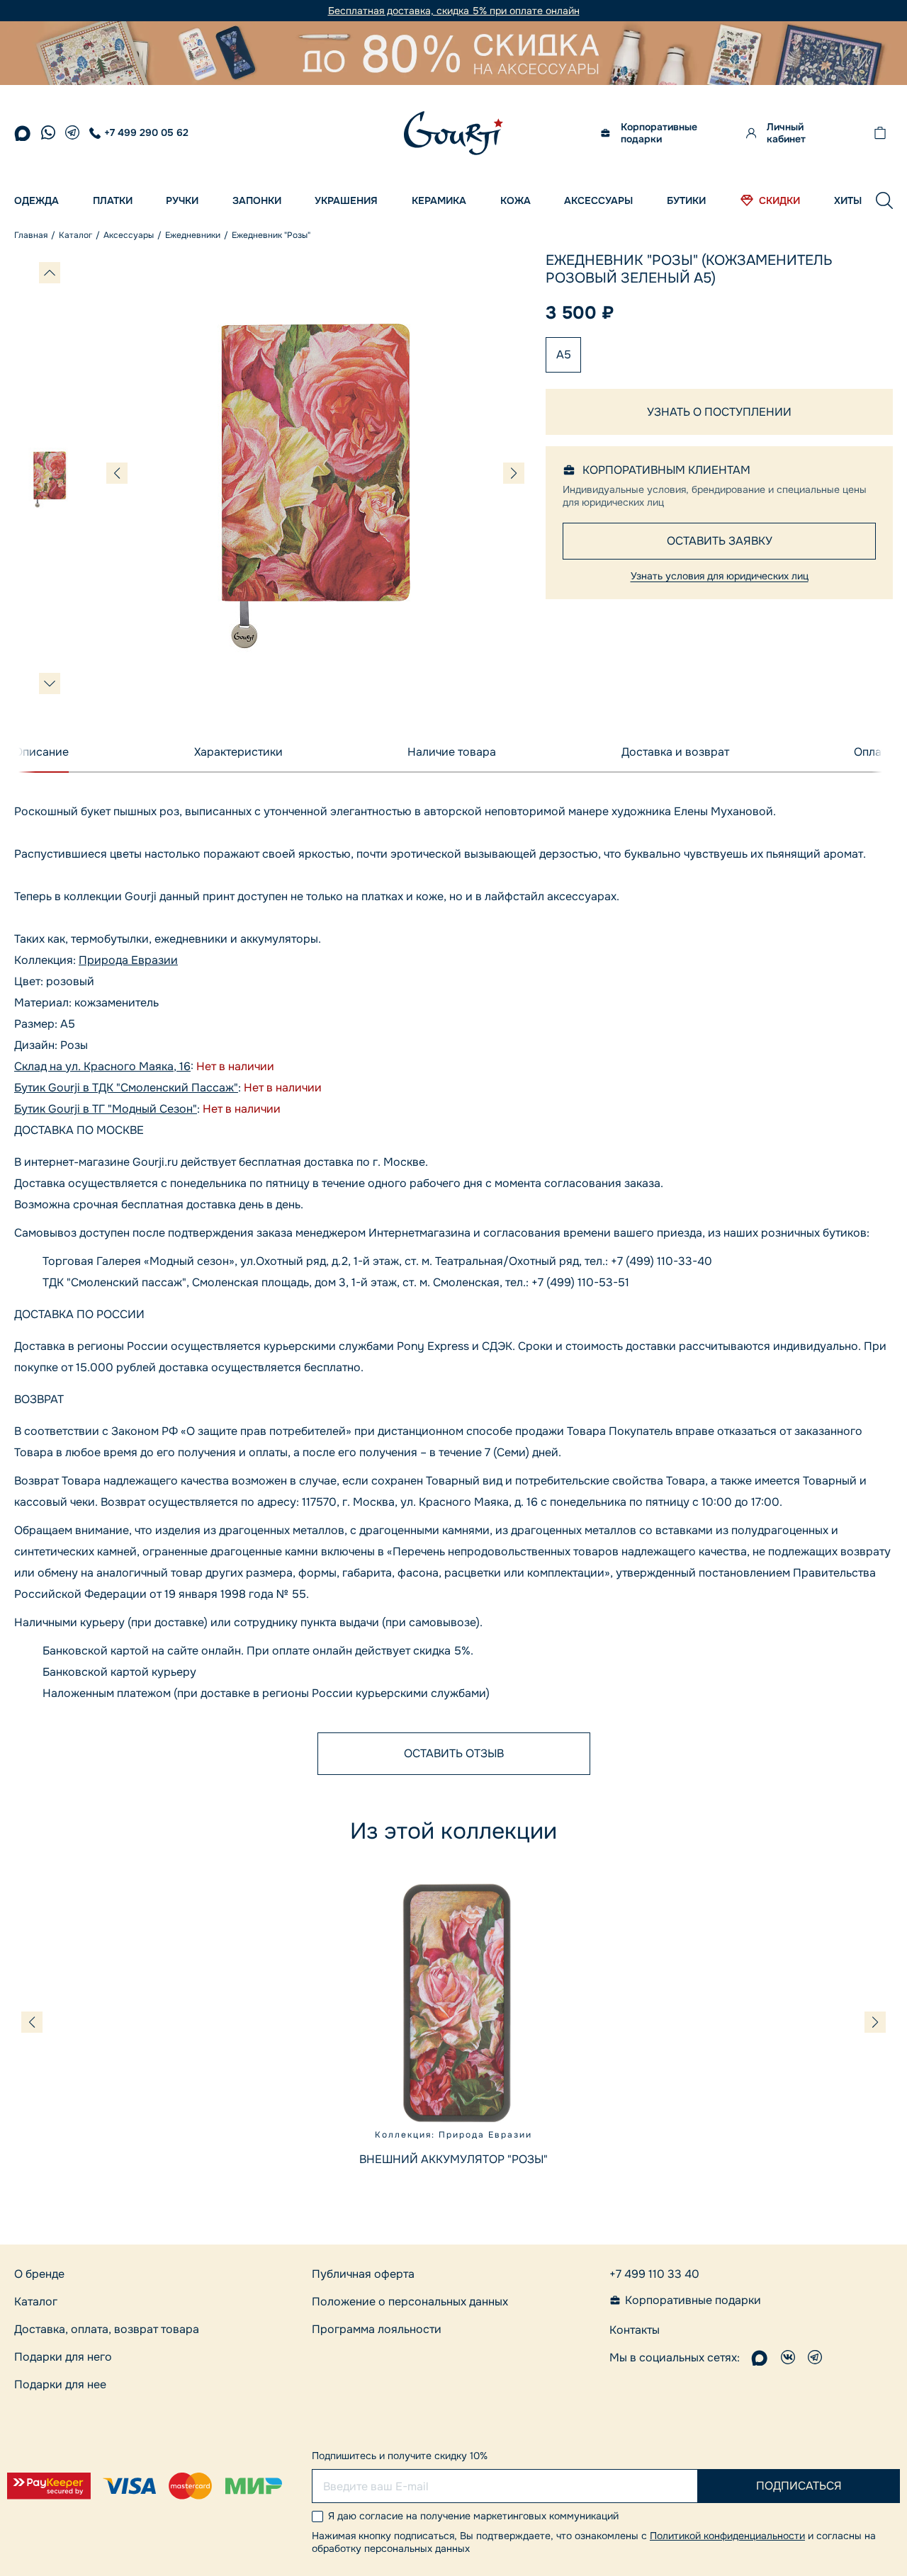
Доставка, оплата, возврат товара (107, 2329)
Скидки (779, 200)
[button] (884, 200)
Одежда (36, 200)
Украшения (346, 200)
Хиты (848, 200)
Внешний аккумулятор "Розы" (453, 2159)
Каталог (36, 2302)
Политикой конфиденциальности (727, 2536)
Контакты (635, 2330)
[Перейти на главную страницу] (453, 133)
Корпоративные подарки (659, 133)
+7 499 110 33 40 (654, 2274)
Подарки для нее (60, 2384)
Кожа (516, 200)
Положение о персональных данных (410, 2302)
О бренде (39, 2274)
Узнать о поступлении (719, 412)
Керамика (439, 200)
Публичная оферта (363, 2274)
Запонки (257, 200)
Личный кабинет (786, 133)
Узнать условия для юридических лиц (720, 576)
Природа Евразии (128, 960)
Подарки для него (63, 2357)
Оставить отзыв (454, 1753)
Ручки (182, 200)
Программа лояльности (377, 2329)
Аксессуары (598, 200)
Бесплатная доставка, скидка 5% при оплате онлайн (454, 11)
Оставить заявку (720, 541)
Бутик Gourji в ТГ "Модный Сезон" (106, 1109)
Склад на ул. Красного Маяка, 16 (102, 1066)
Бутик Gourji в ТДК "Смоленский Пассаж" (126, 1088)
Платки (113, 200)
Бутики (686, 200)
